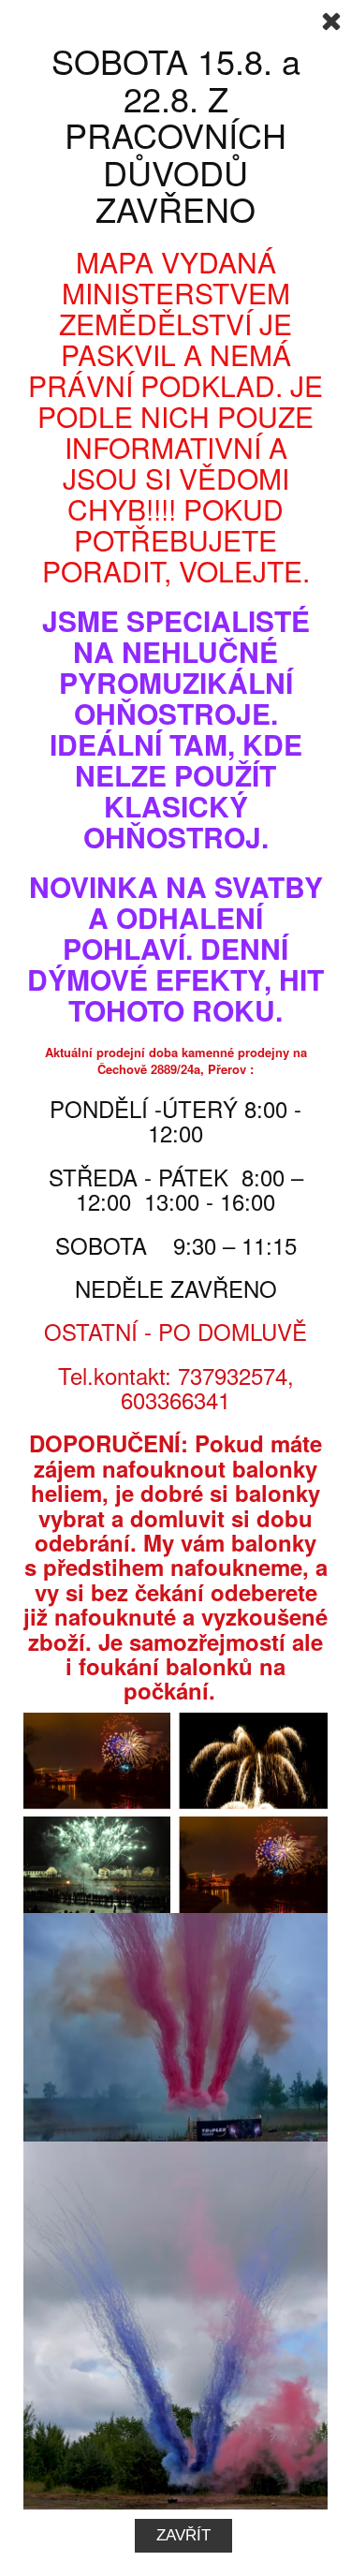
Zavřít (183, 2535)
